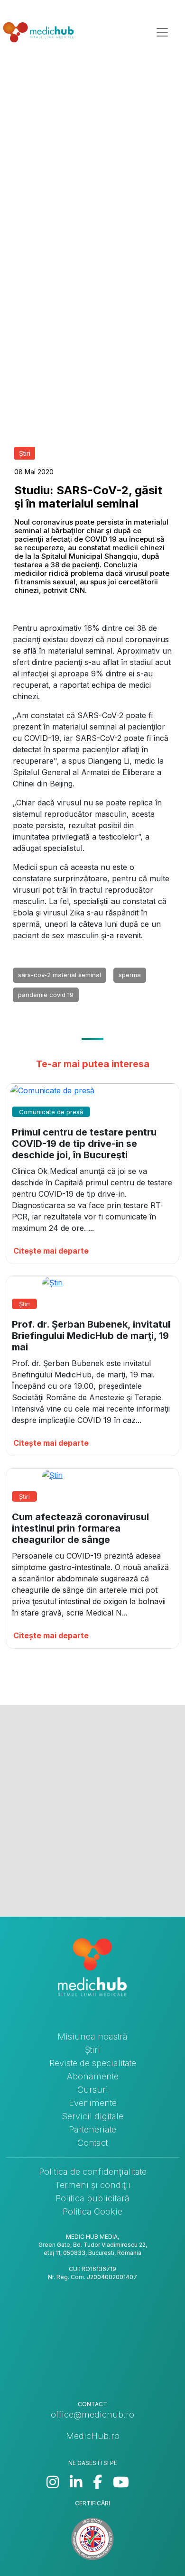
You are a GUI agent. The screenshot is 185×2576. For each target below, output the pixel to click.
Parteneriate (92, 2129)
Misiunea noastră (92, 2036)
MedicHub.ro (93, 2436)
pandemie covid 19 (46, 995)
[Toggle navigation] (162, 32)
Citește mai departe (51, 1251)
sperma (130, 975)
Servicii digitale (92, 2116)
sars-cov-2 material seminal (60, 975)
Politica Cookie (92, 2211)
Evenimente (93, 2103)
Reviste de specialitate (93, 2063)
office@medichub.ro (92, 2414)
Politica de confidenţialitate (93, 2172)
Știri (92, 2050)
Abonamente (93, 2076)
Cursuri (93, 2090)
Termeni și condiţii (93, 2185)
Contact (92, 2143)
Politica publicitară (92, 2198)
